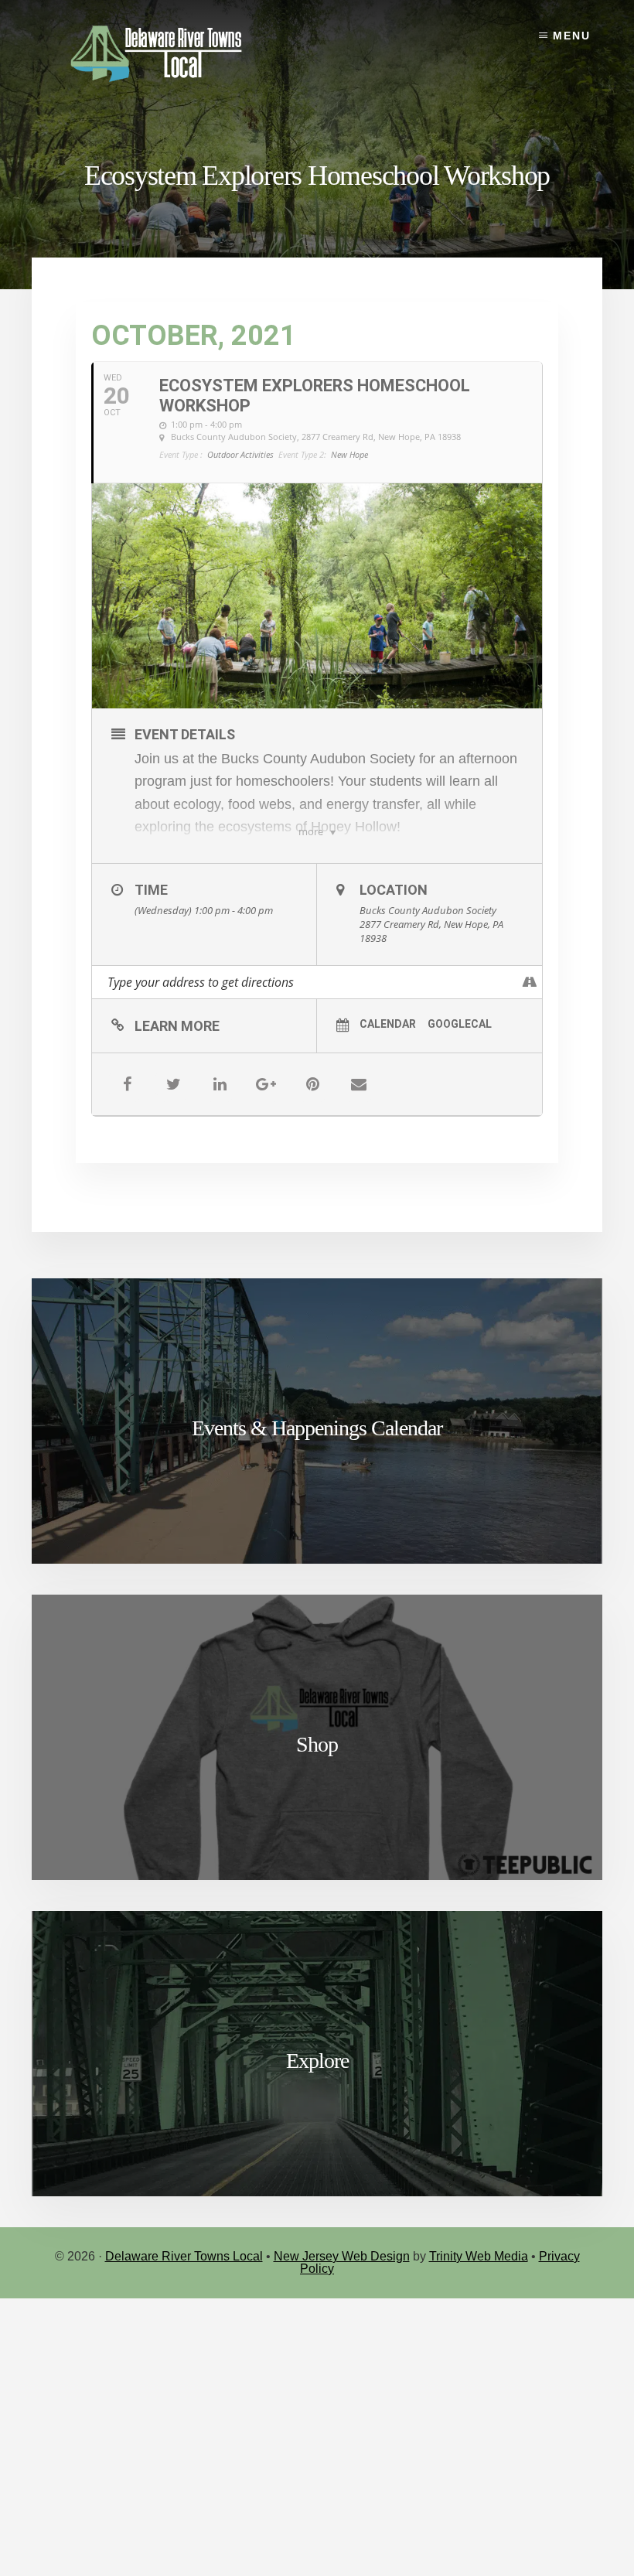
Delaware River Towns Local (184, 2256)
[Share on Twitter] (173, 1084)
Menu (572, 36)
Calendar (388, 1024)
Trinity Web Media (479, 2256)
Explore (317, 2061)
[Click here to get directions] (530, 982)
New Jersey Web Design (342, 2256)
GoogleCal (460, 1024)
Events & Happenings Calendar (317, 1428)
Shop (317, 1744)
